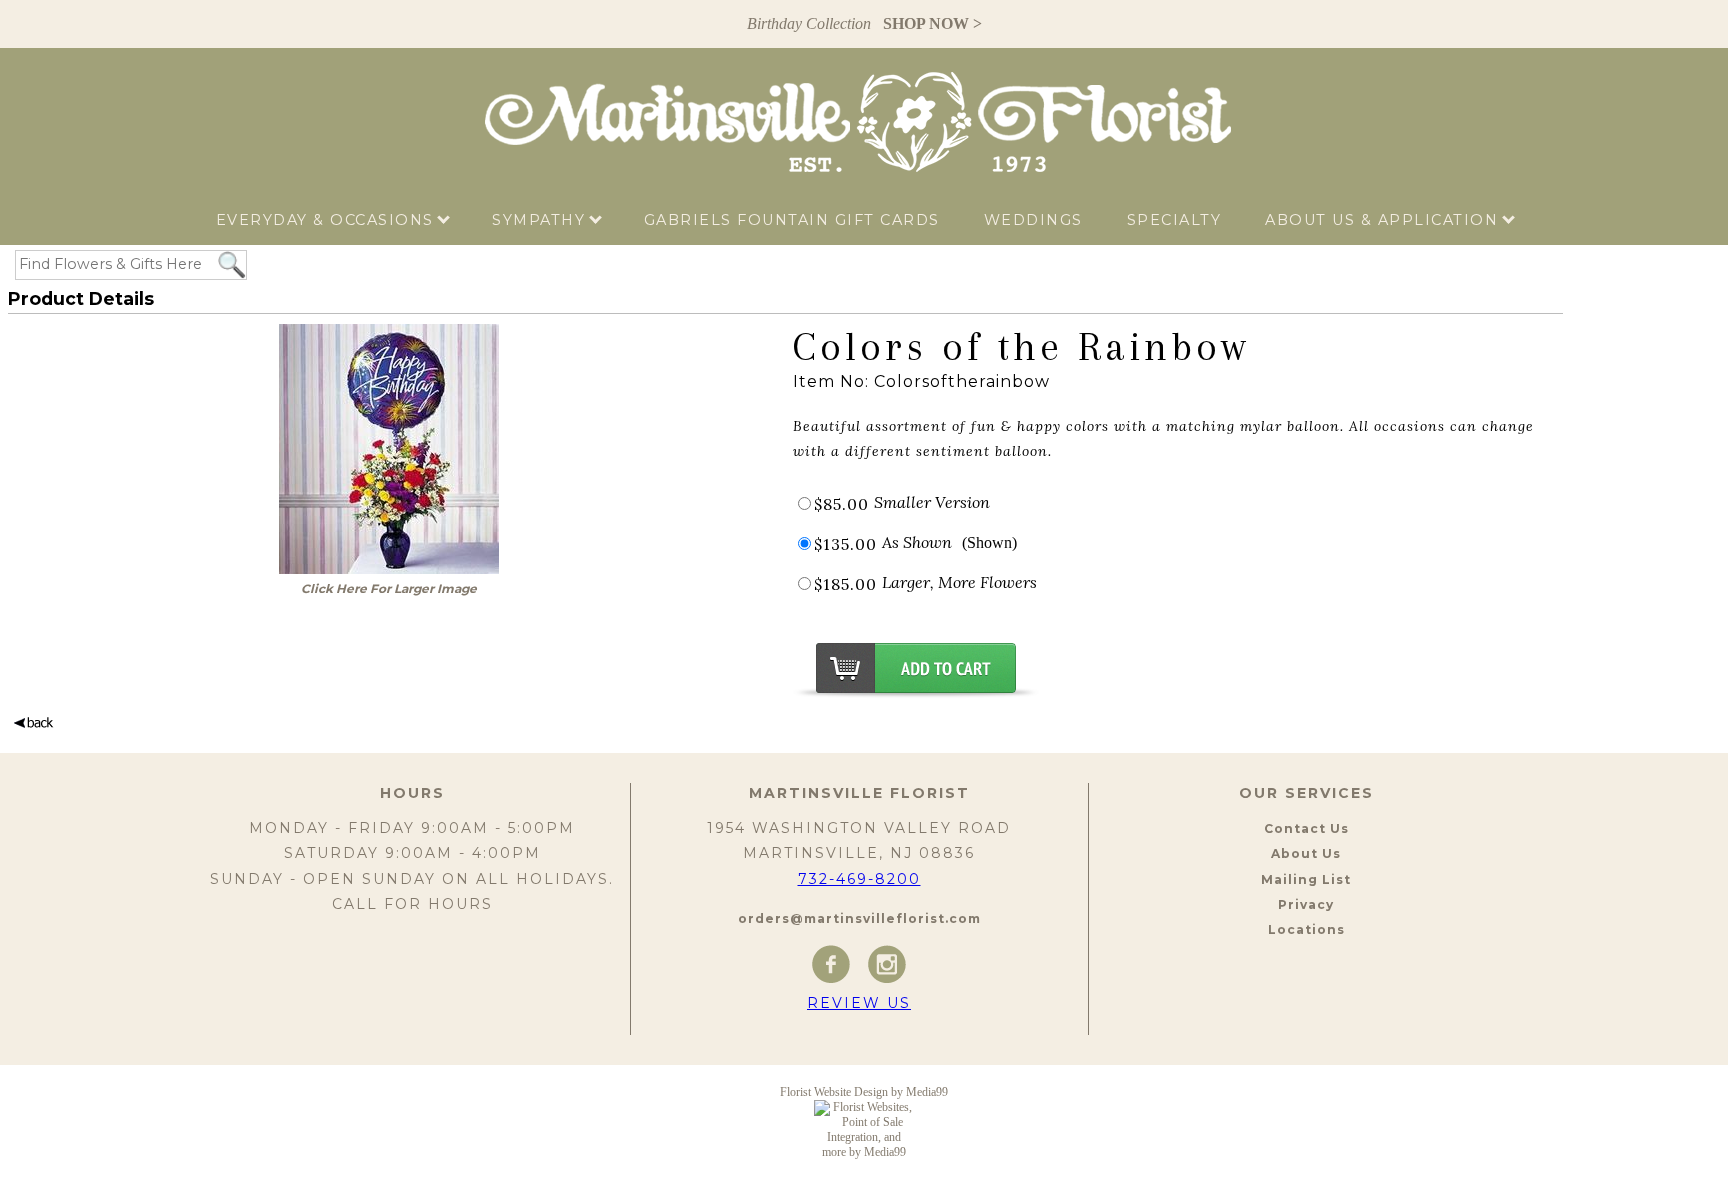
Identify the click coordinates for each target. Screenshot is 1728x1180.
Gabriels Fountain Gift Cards (792, 220)
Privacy (1306, 904)
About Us (1306, 853)
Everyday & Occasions (328, 220)
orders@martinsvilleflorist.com (859, 918)
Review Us (859, 1003)
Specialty (1174, 220)
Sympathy (541, 220)
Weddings (1033, 220)
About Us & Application (1384, 220)
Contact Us (1306, 828)
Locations (1306, 929)
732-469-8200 (859, 879)
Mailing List (1306, 879)
